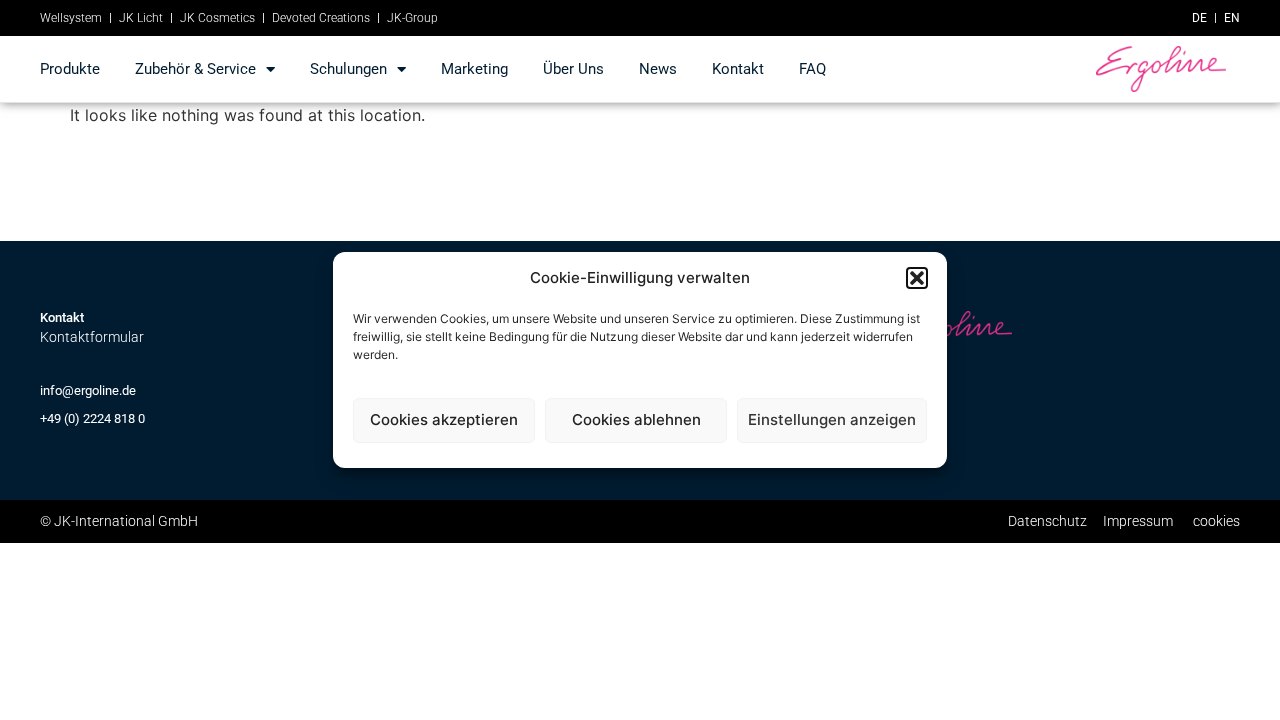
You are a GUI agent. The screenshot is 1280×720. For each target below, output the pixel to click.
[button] (917, 278)
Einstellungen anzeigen (832, 419)
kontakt (738, 69)
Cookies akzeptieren (444, 419)
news (658, 69)
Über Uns (573, 69)
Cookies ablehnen (636, 419)
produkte (70, 69)
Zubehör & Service (195, 69)
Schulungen (348, 69)
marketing (474, 69)
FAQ (812, 69)
